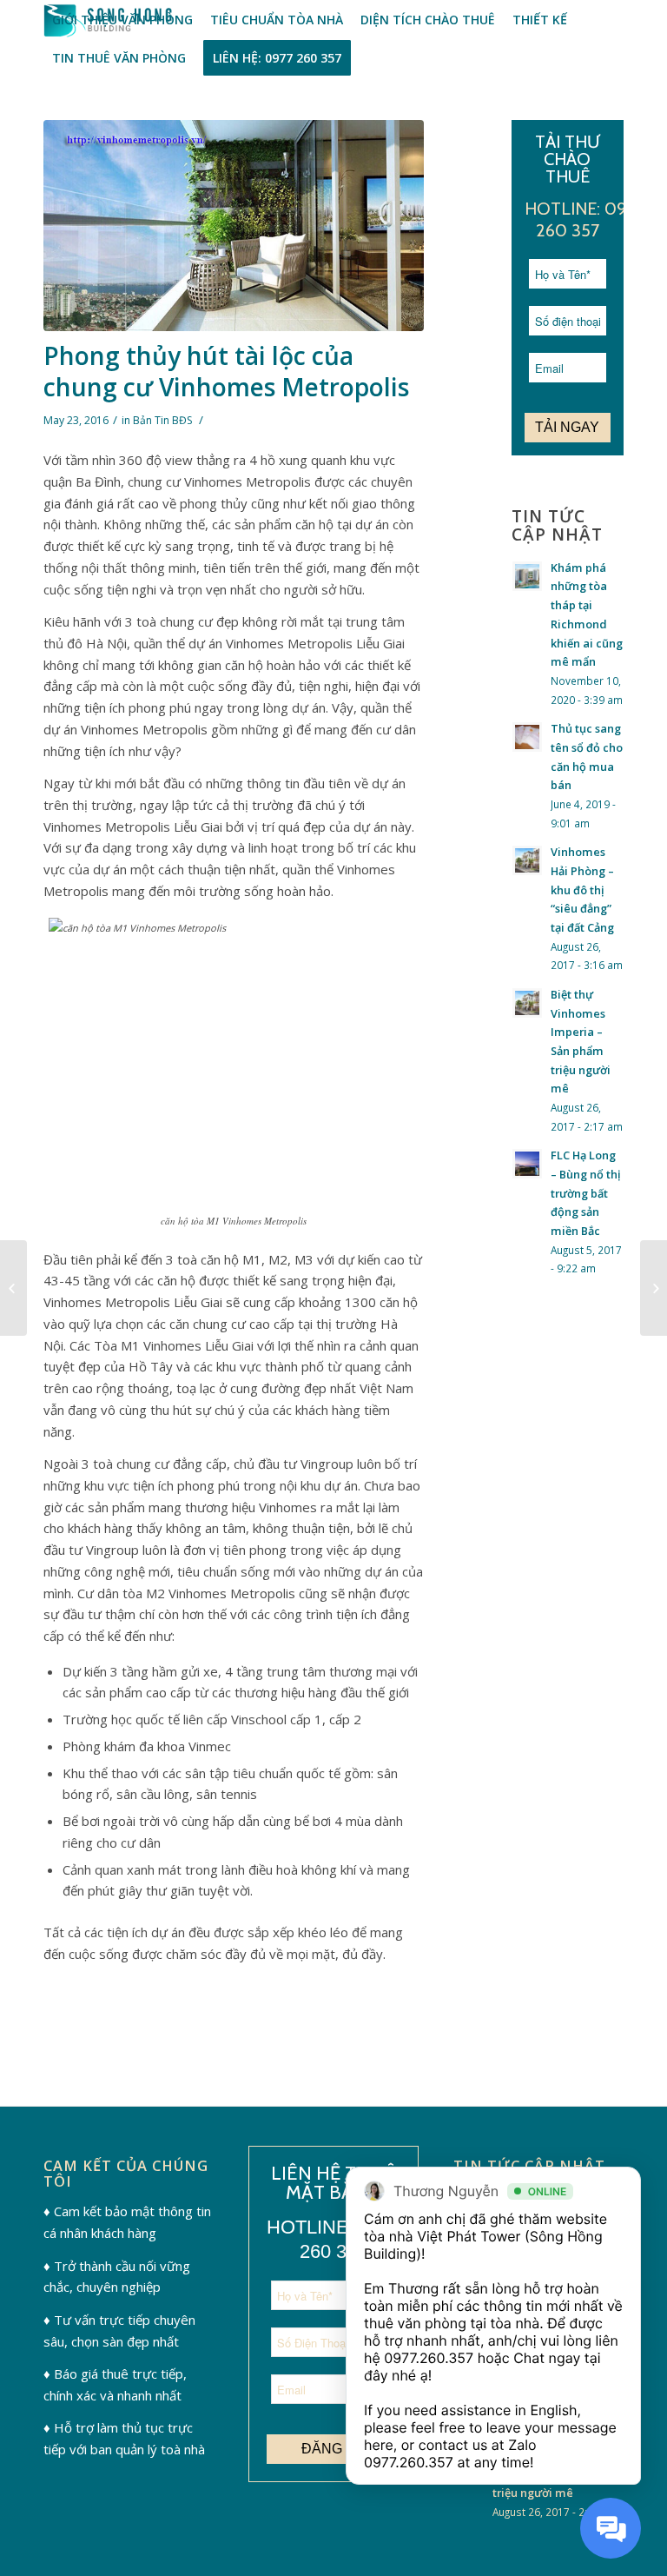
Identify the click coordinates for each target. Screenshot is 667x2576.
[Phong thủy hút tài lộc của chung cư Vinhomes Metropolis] (234, 226)
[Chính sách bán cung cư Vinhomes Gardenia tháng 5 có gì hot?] (13, 1288)
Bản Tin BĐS (162, 420)
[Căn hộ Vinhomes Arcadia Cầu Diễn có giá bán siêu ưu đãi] (654, 1288)
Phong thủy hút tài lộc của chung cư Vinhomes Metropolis (226, 371)
